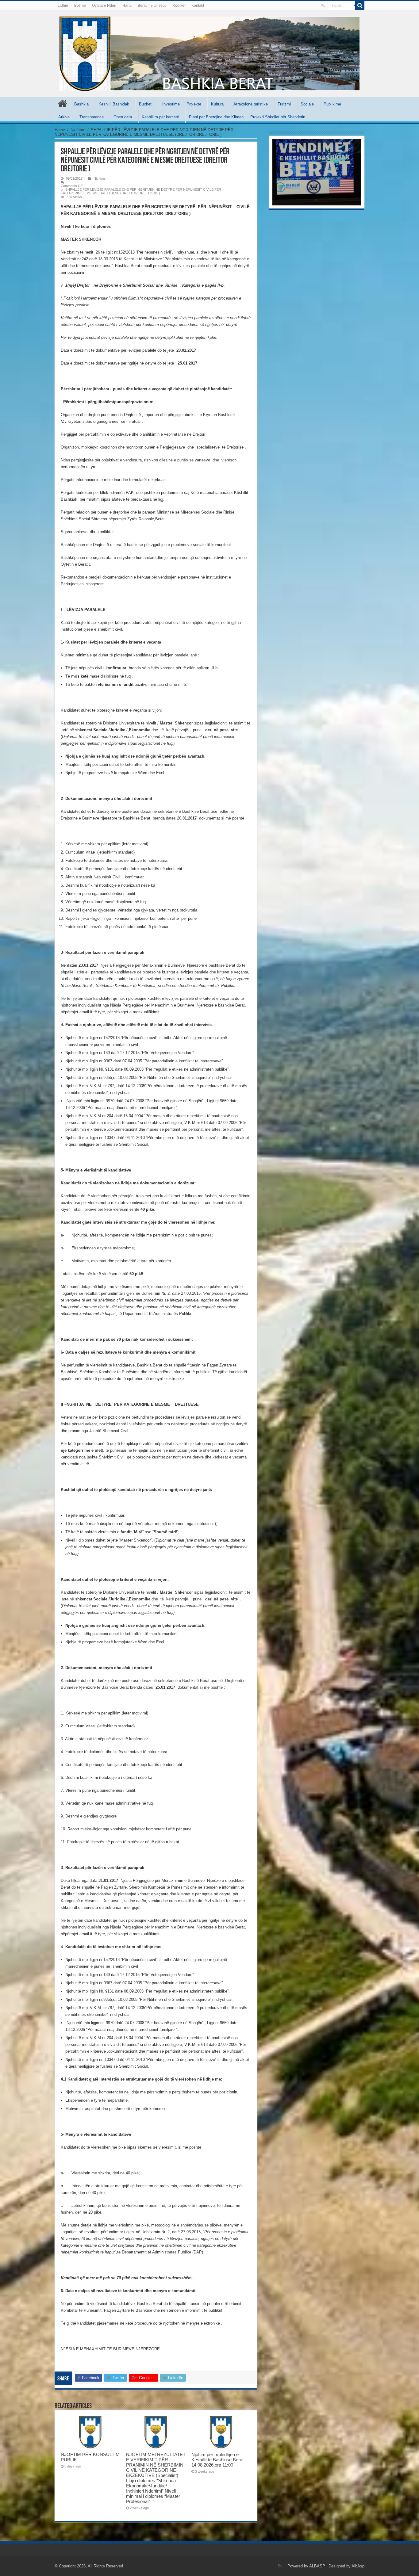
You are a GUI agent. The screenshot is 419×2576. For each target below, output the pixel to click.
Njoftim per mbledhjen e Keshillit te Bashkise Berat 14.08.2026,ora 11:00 (217, 2460)
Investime (171, 104)
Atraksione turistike (251, 104)
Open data (123, 117)
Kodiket (179, 6)
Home (60, 130)
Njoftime (78, 130)
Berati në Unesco (152, 6)
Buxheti (146, 104)
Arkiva (64, 117)
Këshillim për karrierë (160, 117)
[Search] (360, 6)
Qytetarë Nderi (104, 6)
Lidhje (63, 6)
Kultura (217, 104)
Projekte (194, 104)
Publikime (332, 104)
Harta (127, 6)
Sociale (307, 104)
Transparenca (92, 117)
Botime (80, 6)
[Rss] (323, 6)
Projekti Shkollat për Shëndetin (278, 117)
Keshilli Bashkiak (114, 104)
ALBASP (317, 2566)
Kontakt (198, 6)
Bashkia (81, 104)
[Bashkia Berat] (209, 52)
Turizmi (284, 104)
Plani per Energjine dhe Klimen (216, 117)
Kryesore (63, 103)
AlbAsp (358, 2566)
